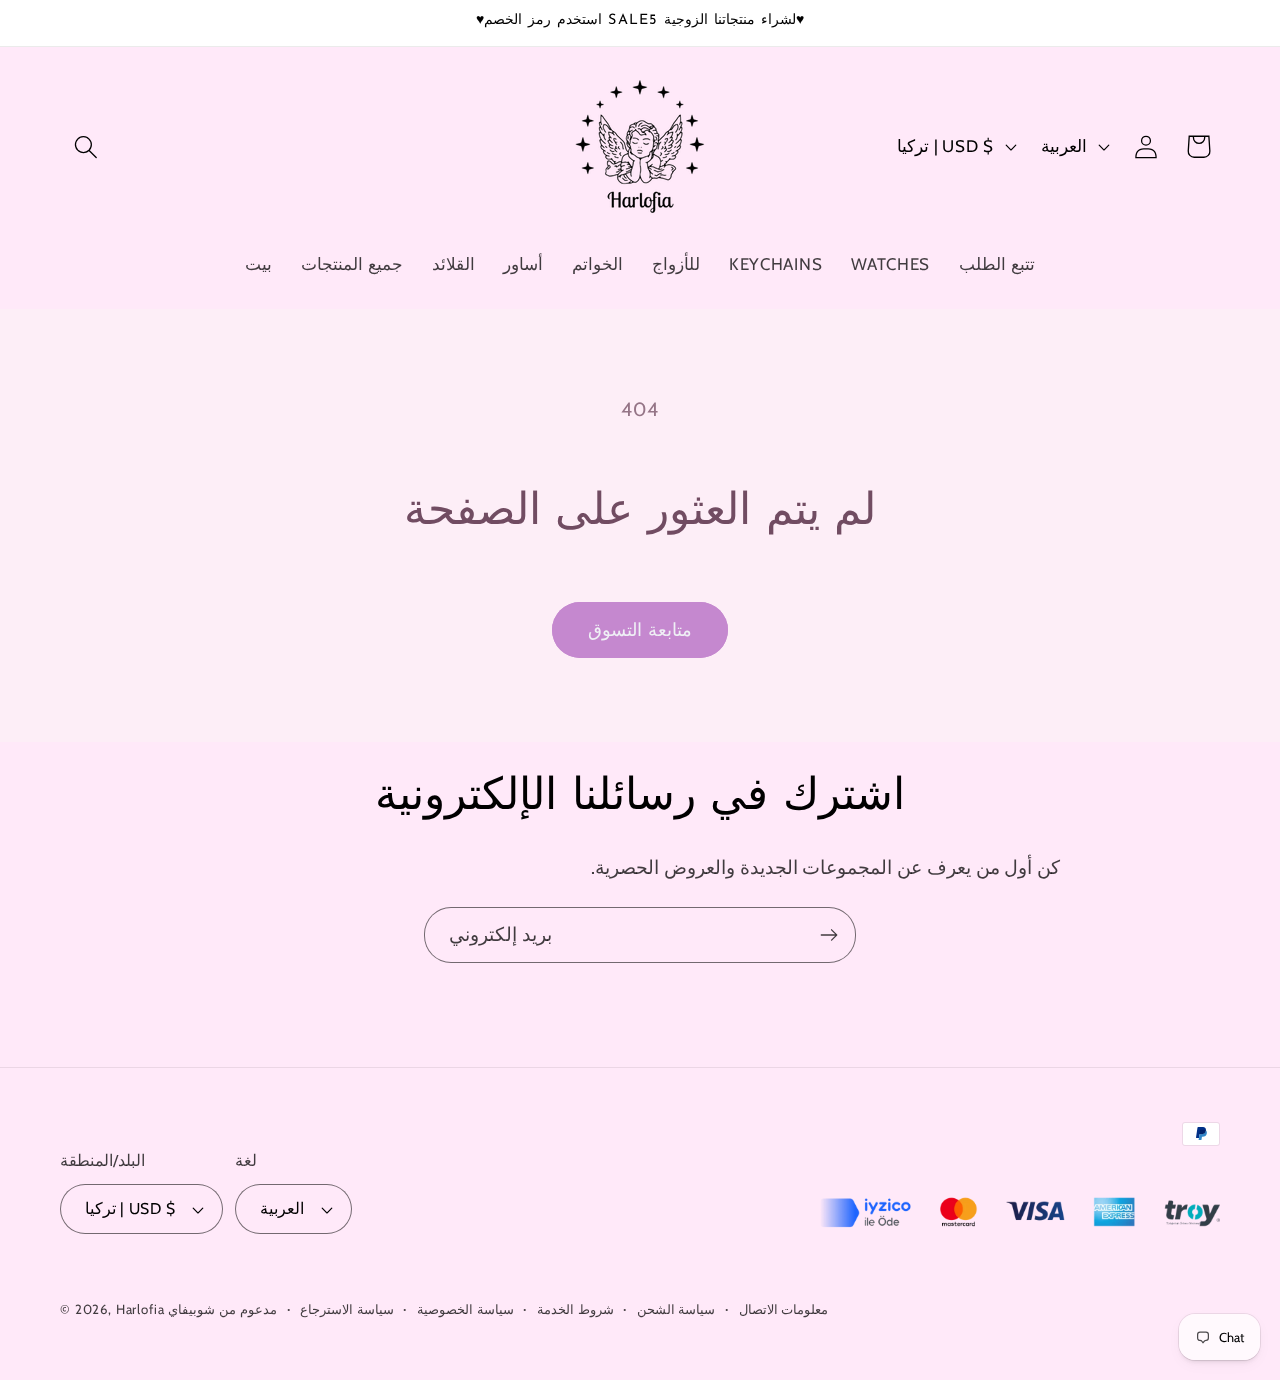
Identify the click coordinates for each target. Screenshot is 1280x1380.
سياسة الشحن (676, 1309)
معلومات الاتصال (784, 1309)
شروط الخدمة (575, 1309)
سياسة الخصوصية (465, 1309)
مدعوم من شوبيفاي (222, 1309)
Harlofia (140, 1309)
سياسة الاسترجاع (347, 1309)
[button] (86, 146)
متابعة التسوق (639, 630)
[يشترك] (828, 935)
